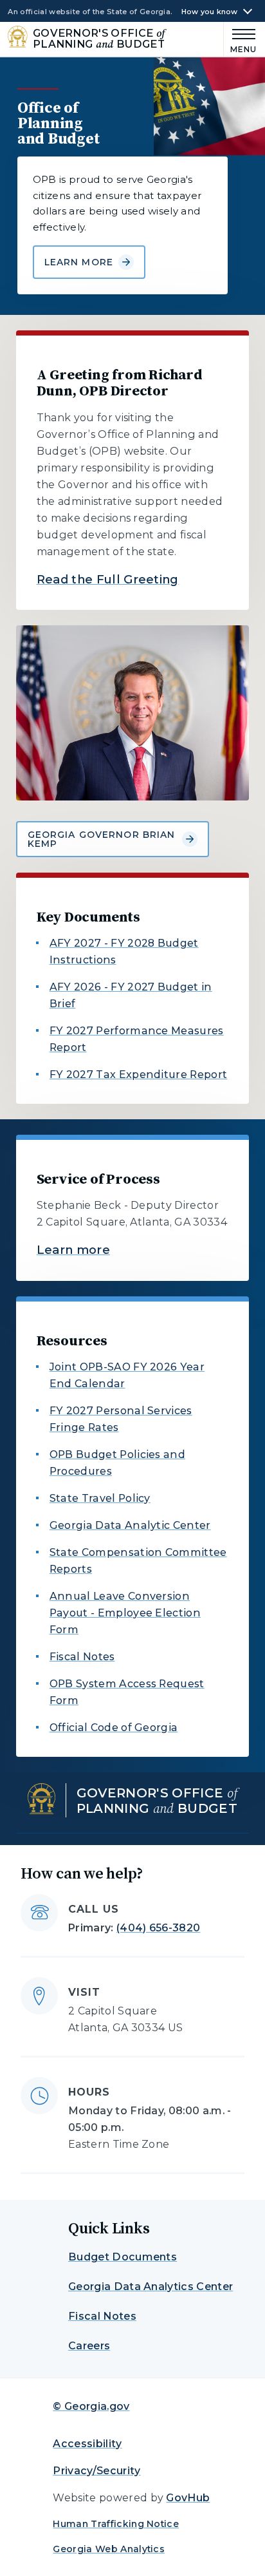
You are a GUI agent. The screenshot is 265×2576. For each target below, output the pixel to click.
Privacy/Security (96, 2471)
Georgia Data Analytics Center (151, 2287)
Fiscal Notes (82, 1657)
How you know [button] (210, 12)
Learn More (79, 262)
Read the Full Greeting (108, 580)
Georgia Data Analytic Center (130, 1525)
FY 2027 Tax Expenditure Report (139, 1075)
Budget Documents (123, 2257)
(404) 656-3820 (158, 1928)
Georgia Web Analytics (109, 2549)
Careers (89, 2346)
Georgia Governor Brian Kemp (102, 839)
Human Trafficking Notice (116, 2524)
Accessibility (87, 2444)
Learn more (73, 1250)
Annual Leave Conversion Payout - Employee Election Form (125, 1613)
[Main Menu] (241, 39)
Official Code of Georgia (114, 1728)
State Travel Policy (100, 1498)
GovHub (188, 2498)
